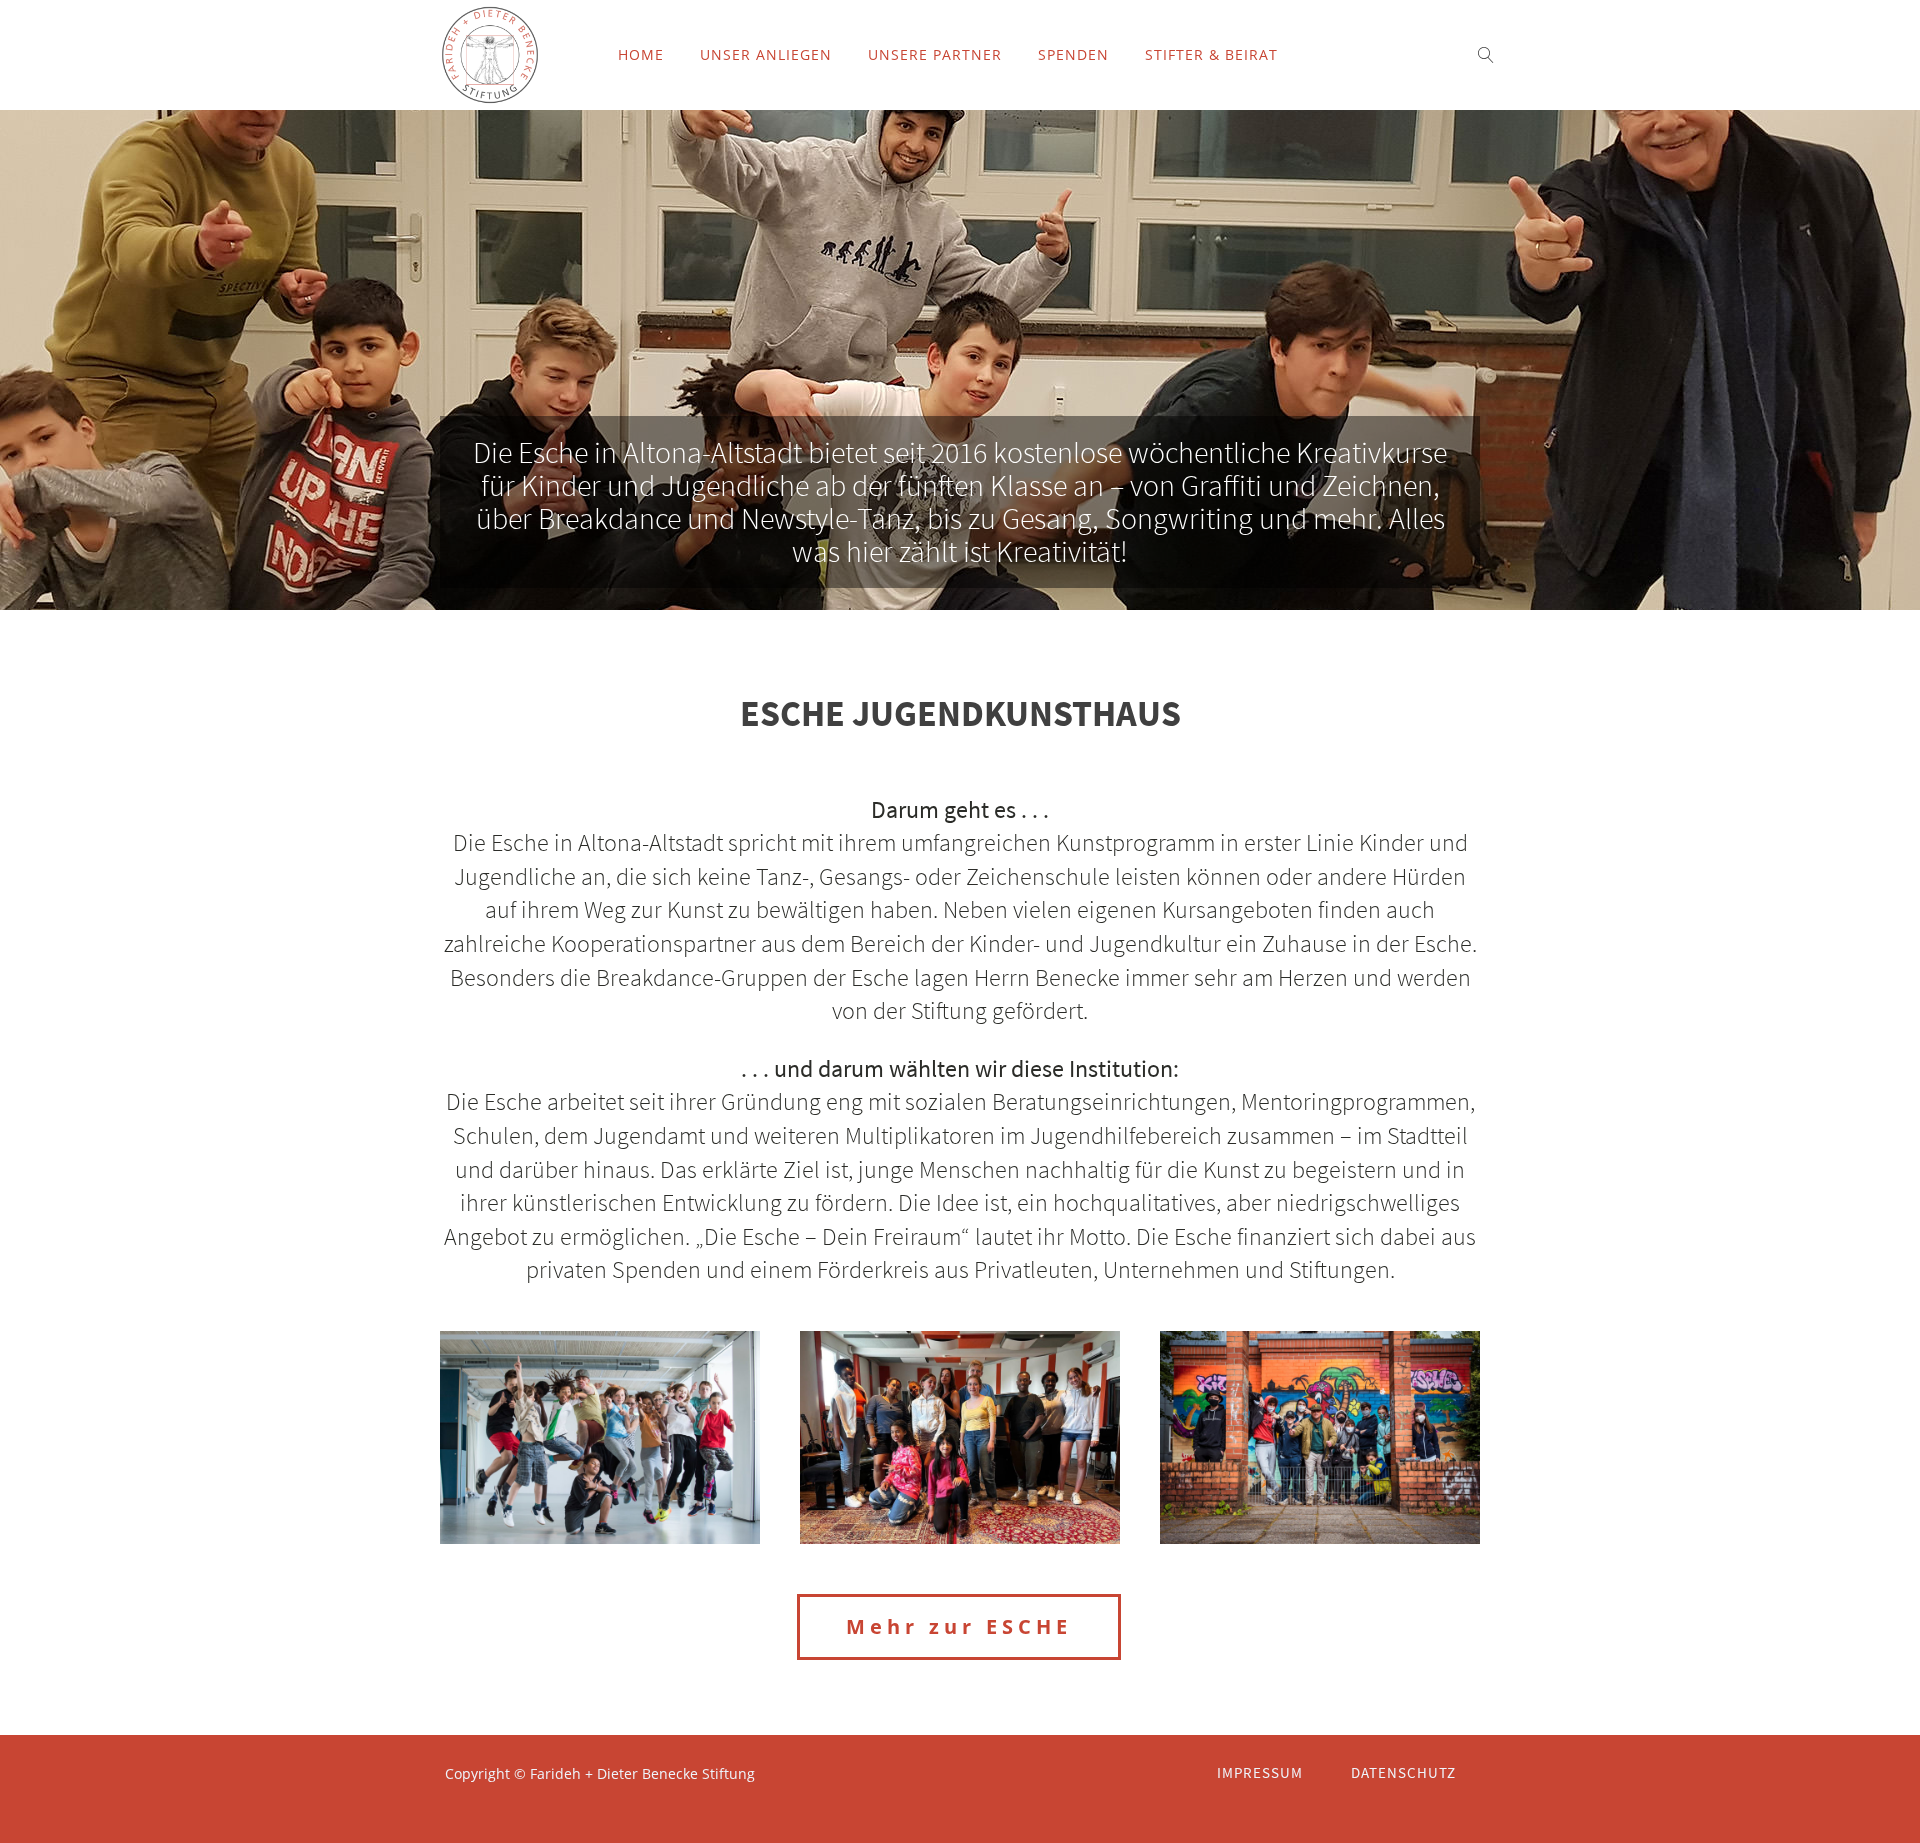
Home (641, 54)
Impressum (1260, 1772)
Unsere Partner (935, 54)
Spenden (1073, 54)
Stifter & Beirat (1211, 54)
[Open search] (1486, 55)
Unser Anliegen (766, 54)
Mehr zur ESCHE (959, 1626)
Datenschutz (1403, 1772)
